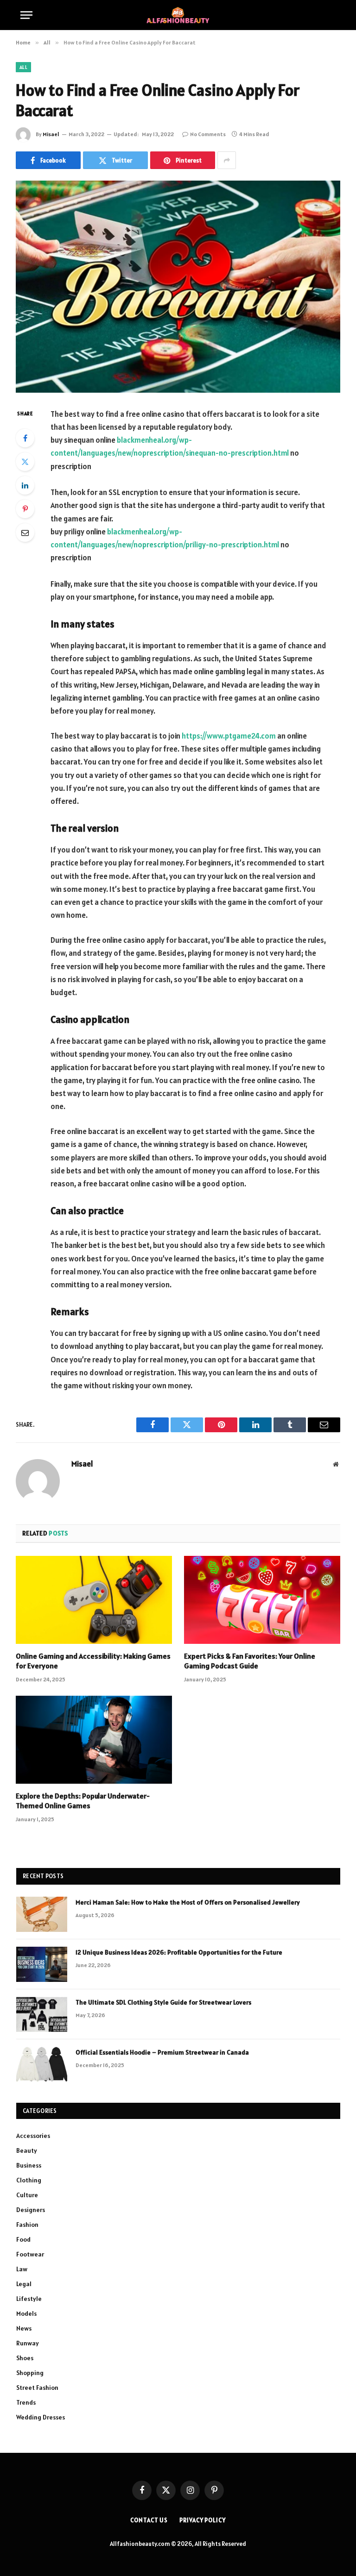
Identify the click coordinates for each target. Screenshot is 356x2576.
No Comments (208, 134)
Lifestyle (29, 2299)
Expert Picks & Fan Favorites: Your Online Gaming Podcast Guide (250, 1661)
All (23, 67)
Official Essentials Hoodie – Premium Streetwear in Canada (162, 2052)
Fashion (27, 2225)
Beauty (27, 2150)
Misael (51, 134)
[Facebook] (25, 438)
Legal (24, 2284)
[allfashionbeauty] (178, 15)
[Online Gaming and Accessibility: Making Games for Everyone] (94, 1600)
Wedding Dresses (41, 2417)
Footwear (30, 2254)
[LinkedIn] (25, 485)
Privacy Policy (203, 2520)
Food (23, 2239)
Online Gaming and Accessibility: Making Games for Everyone (93, 1661)
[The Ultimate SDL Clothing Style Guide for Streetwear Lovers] (42, 2014)
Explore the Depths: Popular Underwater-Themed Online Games (83, 1801)
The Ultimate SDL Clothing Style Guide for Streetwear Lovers (163, 2002)
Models (26, 2313)
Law (22, 2269)
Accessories (33, 2136)
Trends (26, 2402)
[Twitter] (25, 462)
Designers (31, 2210)
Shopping (30, 2373)
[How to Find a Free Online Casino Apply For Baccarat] (178, 286)
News (24, 2328)
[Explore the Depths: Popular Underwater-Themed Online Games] (94, 1740)
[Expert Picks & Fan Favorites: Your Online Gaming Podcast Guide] (262, 1600)
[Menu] (26, 15)
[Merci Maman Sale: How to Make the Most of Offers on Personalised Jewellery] (42, 1914)
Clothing (29, 2180)
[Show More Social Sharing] (227, 160)
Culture (27, 2195)
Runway (28, 2343)
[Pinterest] (25, 509)
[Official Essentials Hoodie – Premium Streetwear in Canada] (42, 2064)
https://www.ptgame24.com (229, 736)
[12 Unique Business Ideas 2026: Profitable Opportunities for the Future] (42, 1964)
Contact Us (149, 2520)
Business (29, 2165)
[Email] (25, 533)
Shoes (25, 2358)
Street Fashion (37, 2388)
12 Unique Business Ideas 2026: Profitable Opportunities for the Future (179, 1952)
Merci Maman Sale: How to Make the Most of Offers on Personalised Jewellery (188, 1902)
